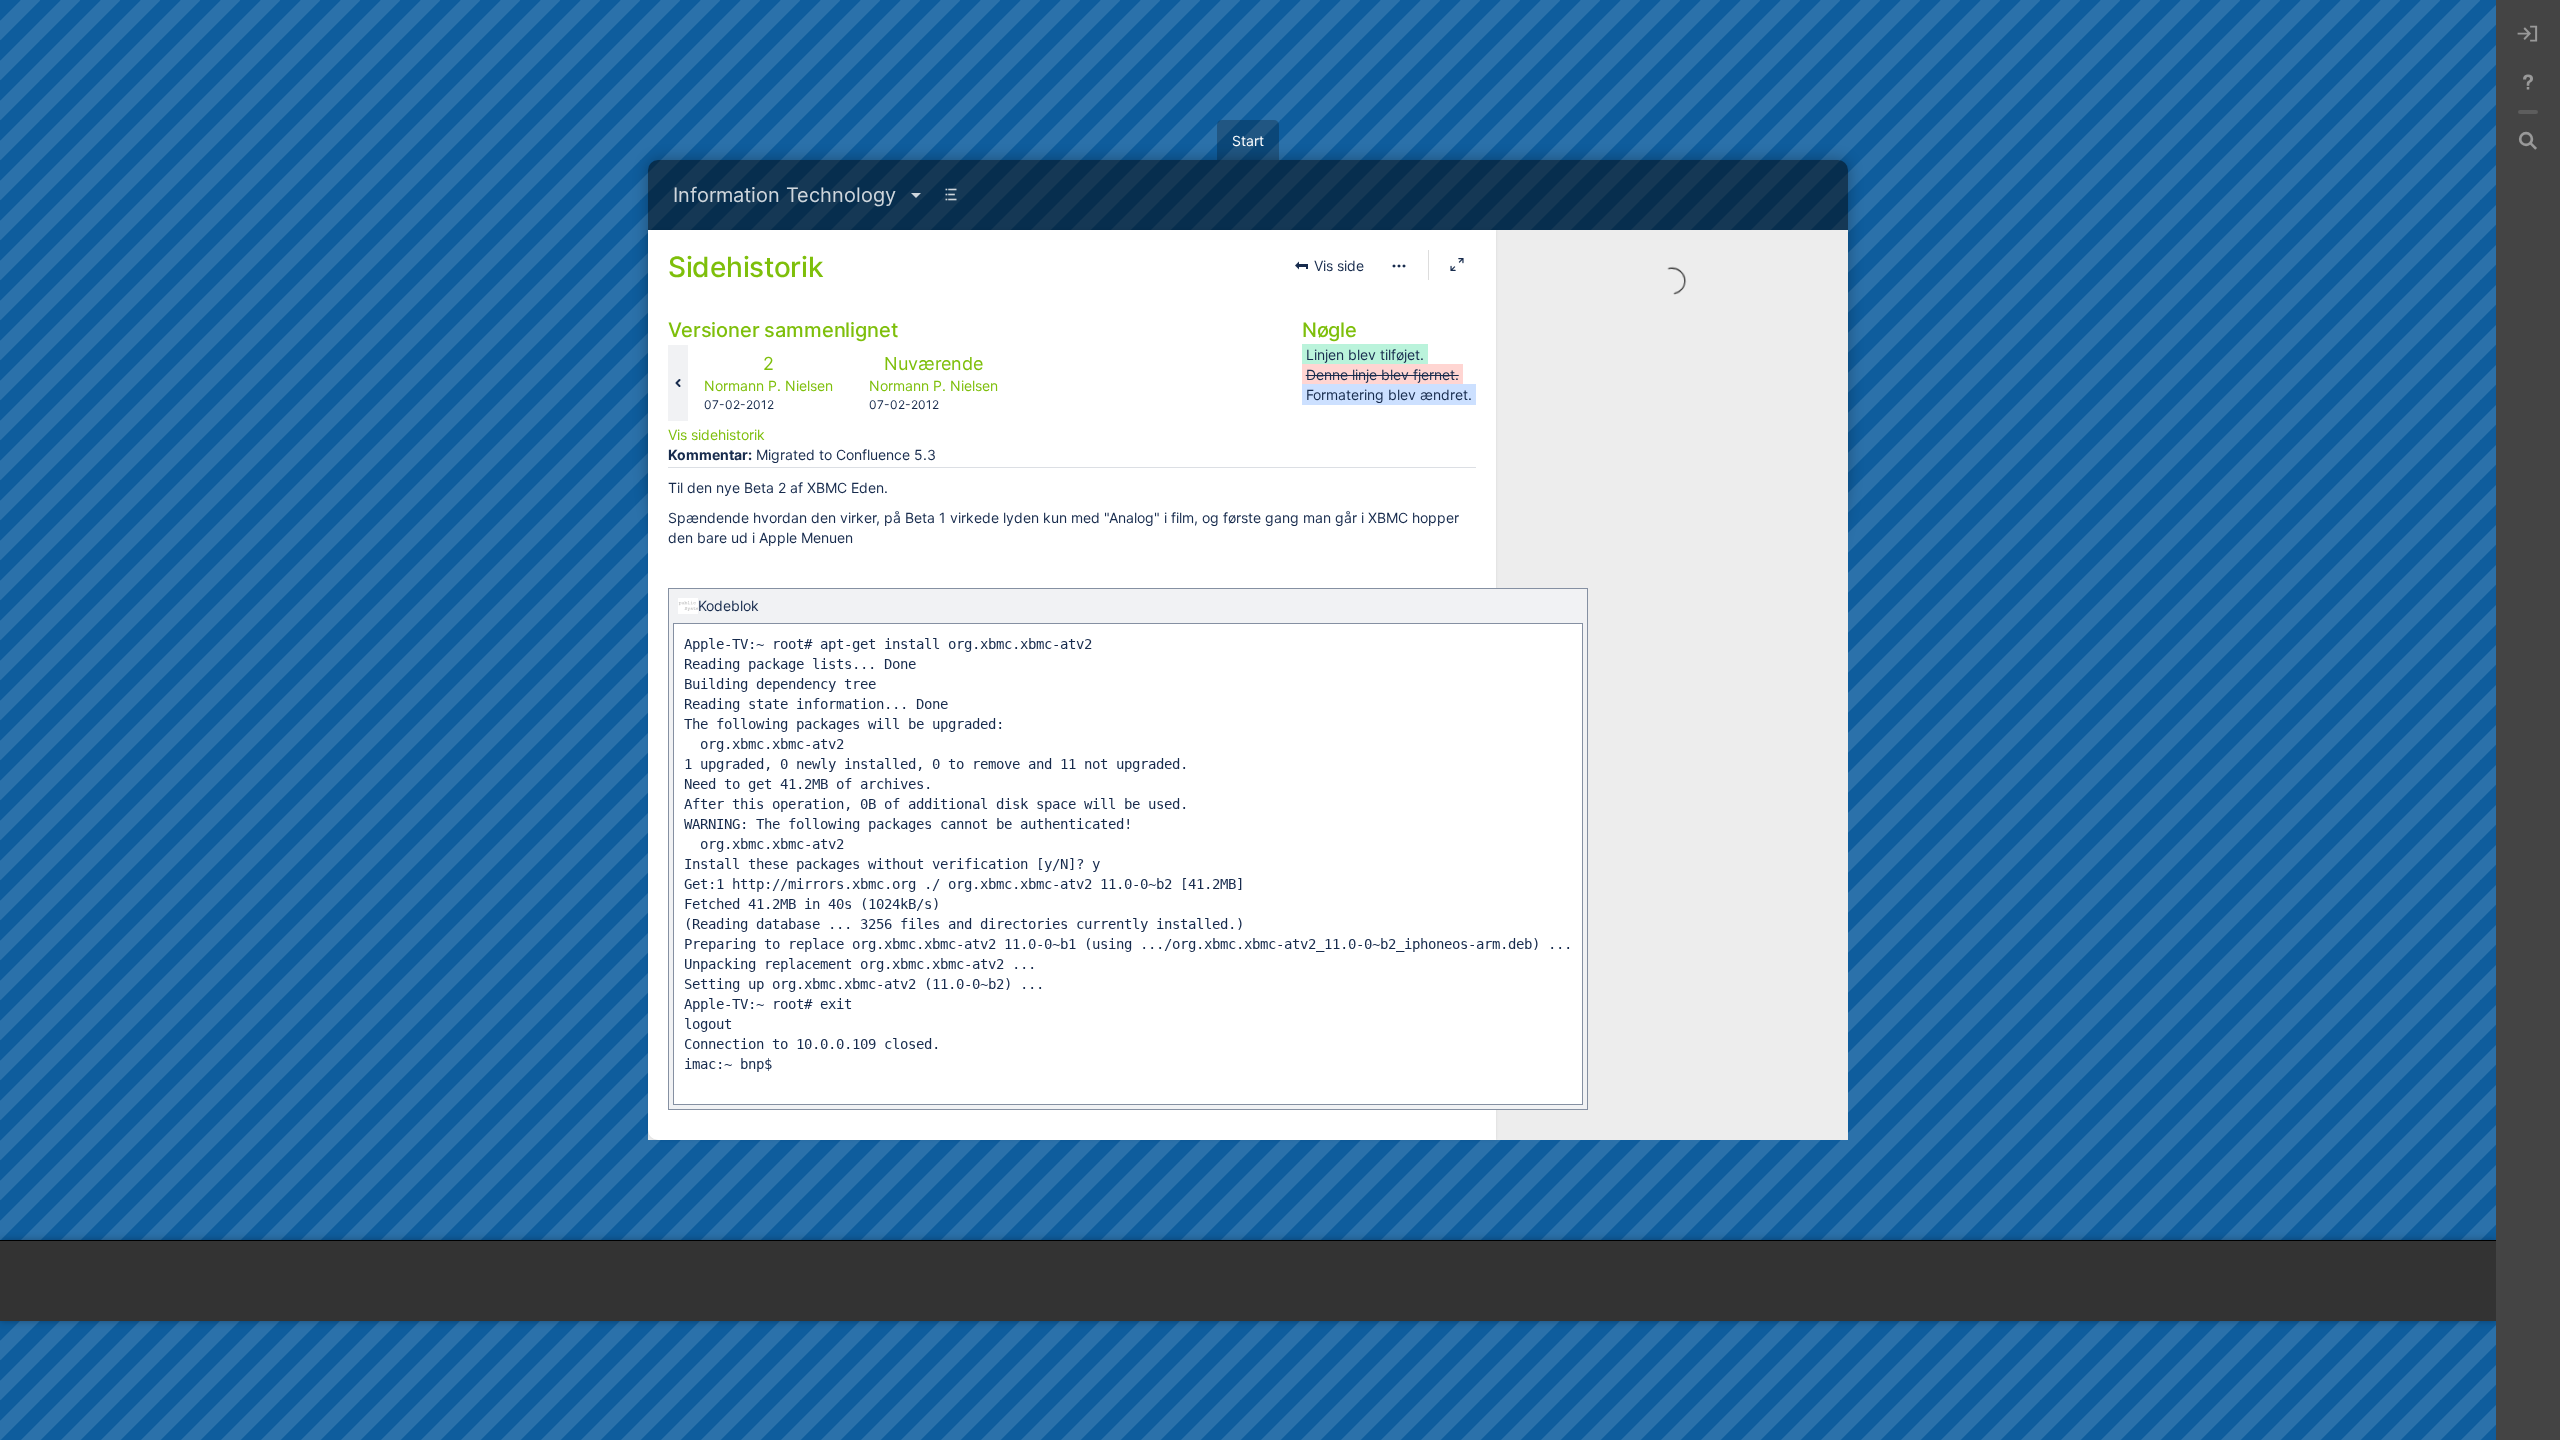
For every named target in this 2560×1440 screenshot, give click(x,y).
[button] (1329, 266)
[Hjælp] (2528, 82)
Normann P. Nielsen (768, 385)
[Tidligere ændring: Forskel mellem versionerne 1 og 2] (678, 383)
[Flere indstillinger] (1399, 266)
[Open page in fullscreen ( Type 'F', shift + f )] (1457, 265)
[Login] (2528, 34)
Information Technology (784, 195)
